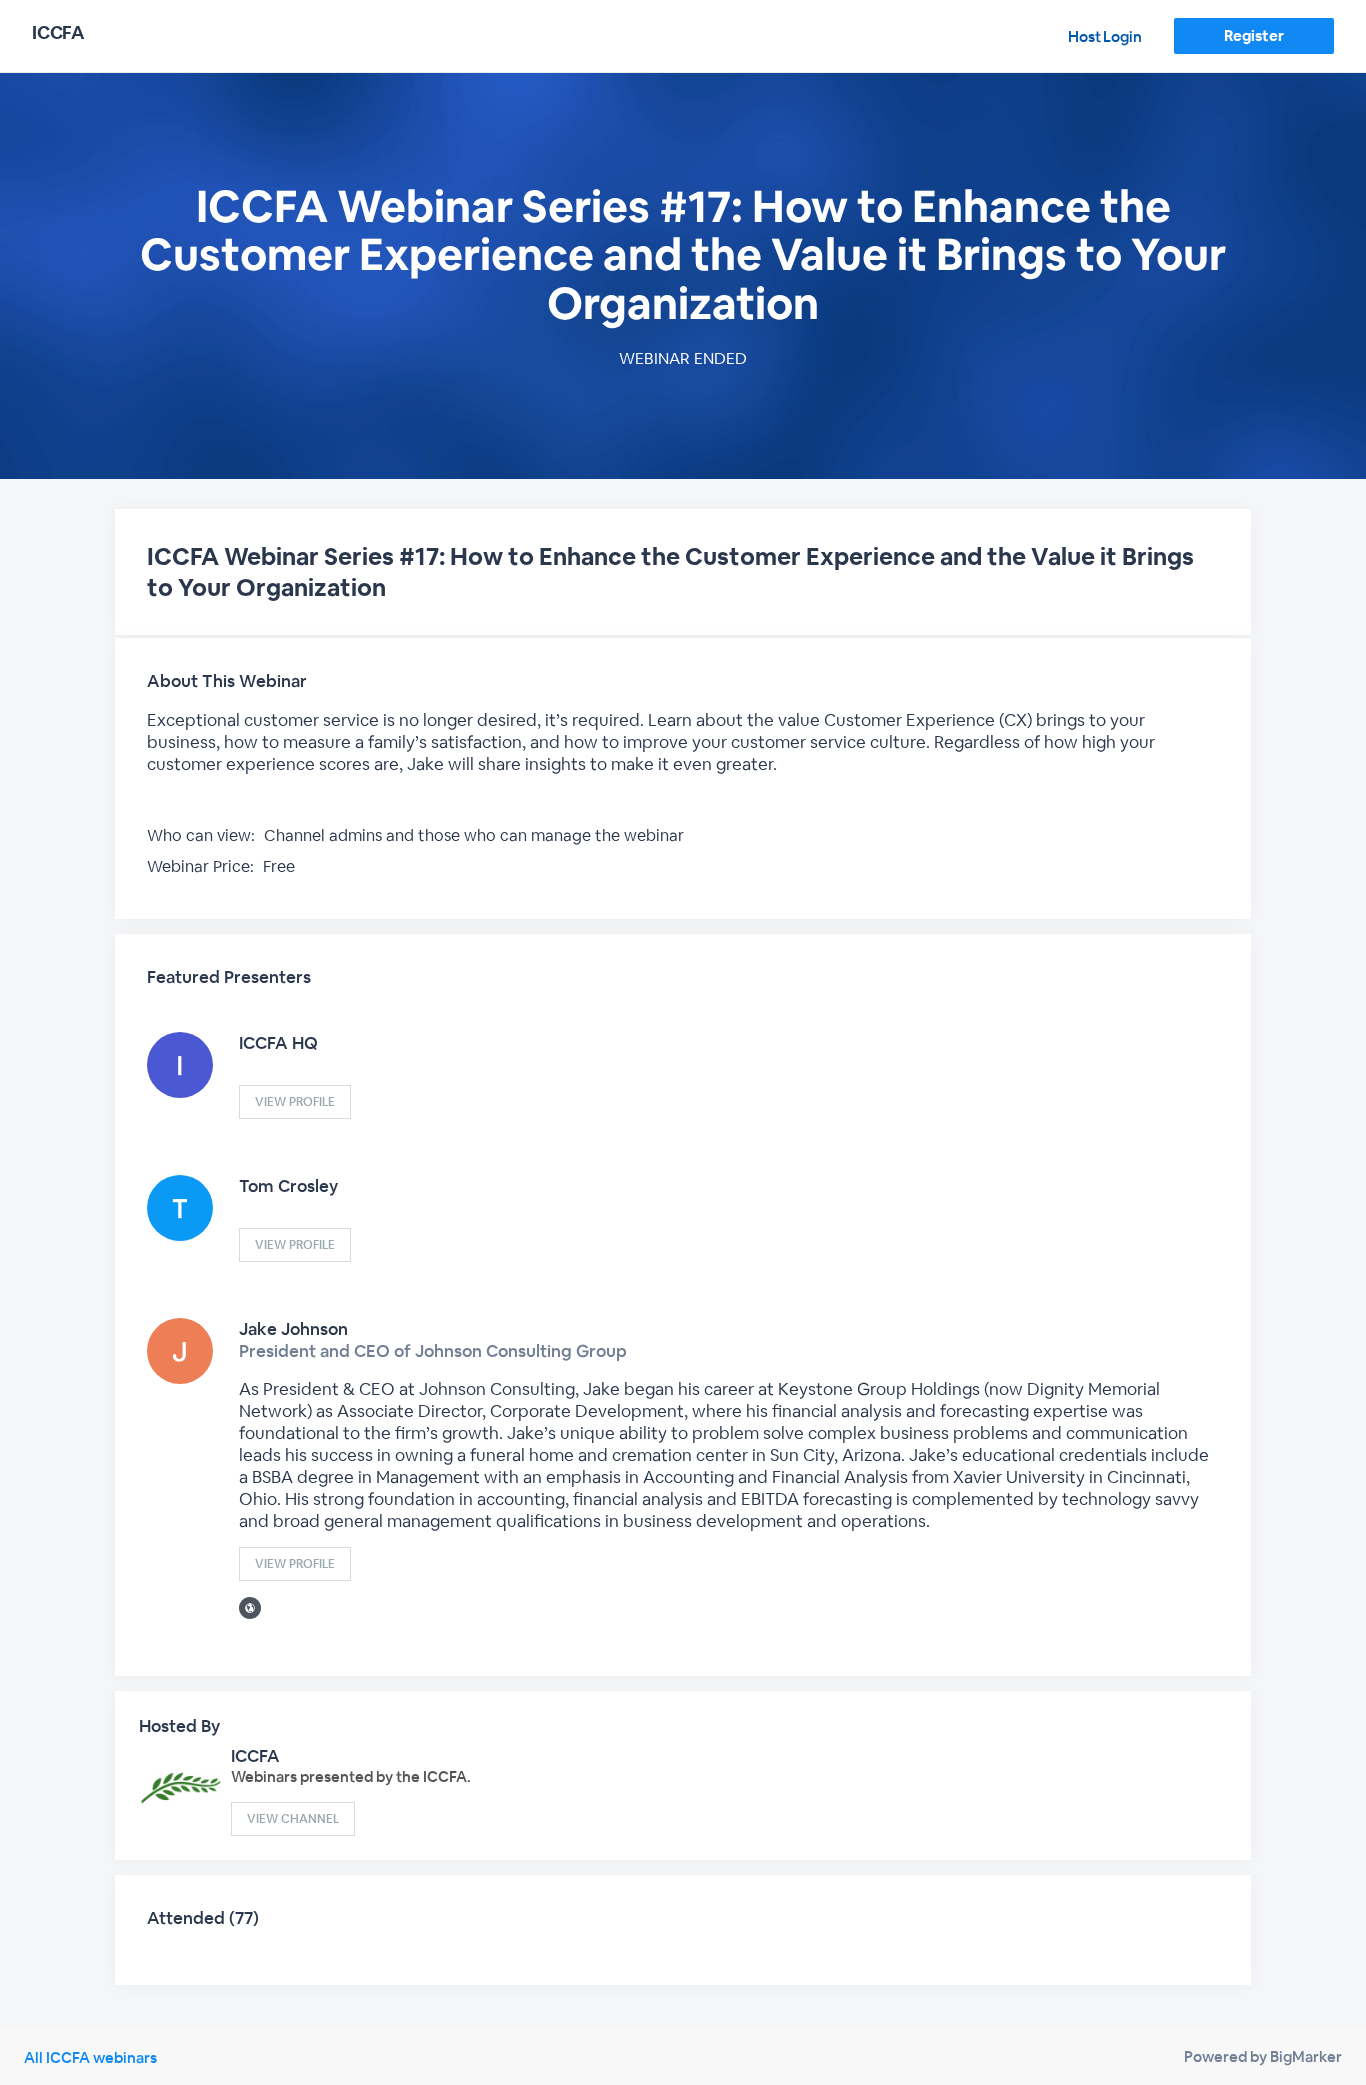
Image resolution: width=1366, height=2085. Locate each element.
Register (1253, 35)
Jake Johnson (293, 1329)
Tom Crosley (288, 1186)
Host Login (1105, 36)
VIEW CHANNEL (293, 1819)
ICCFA (255, 1756)
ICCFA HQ (278, 1043)
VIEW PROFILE (295, 1102)
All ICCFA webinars (90, 2057)
